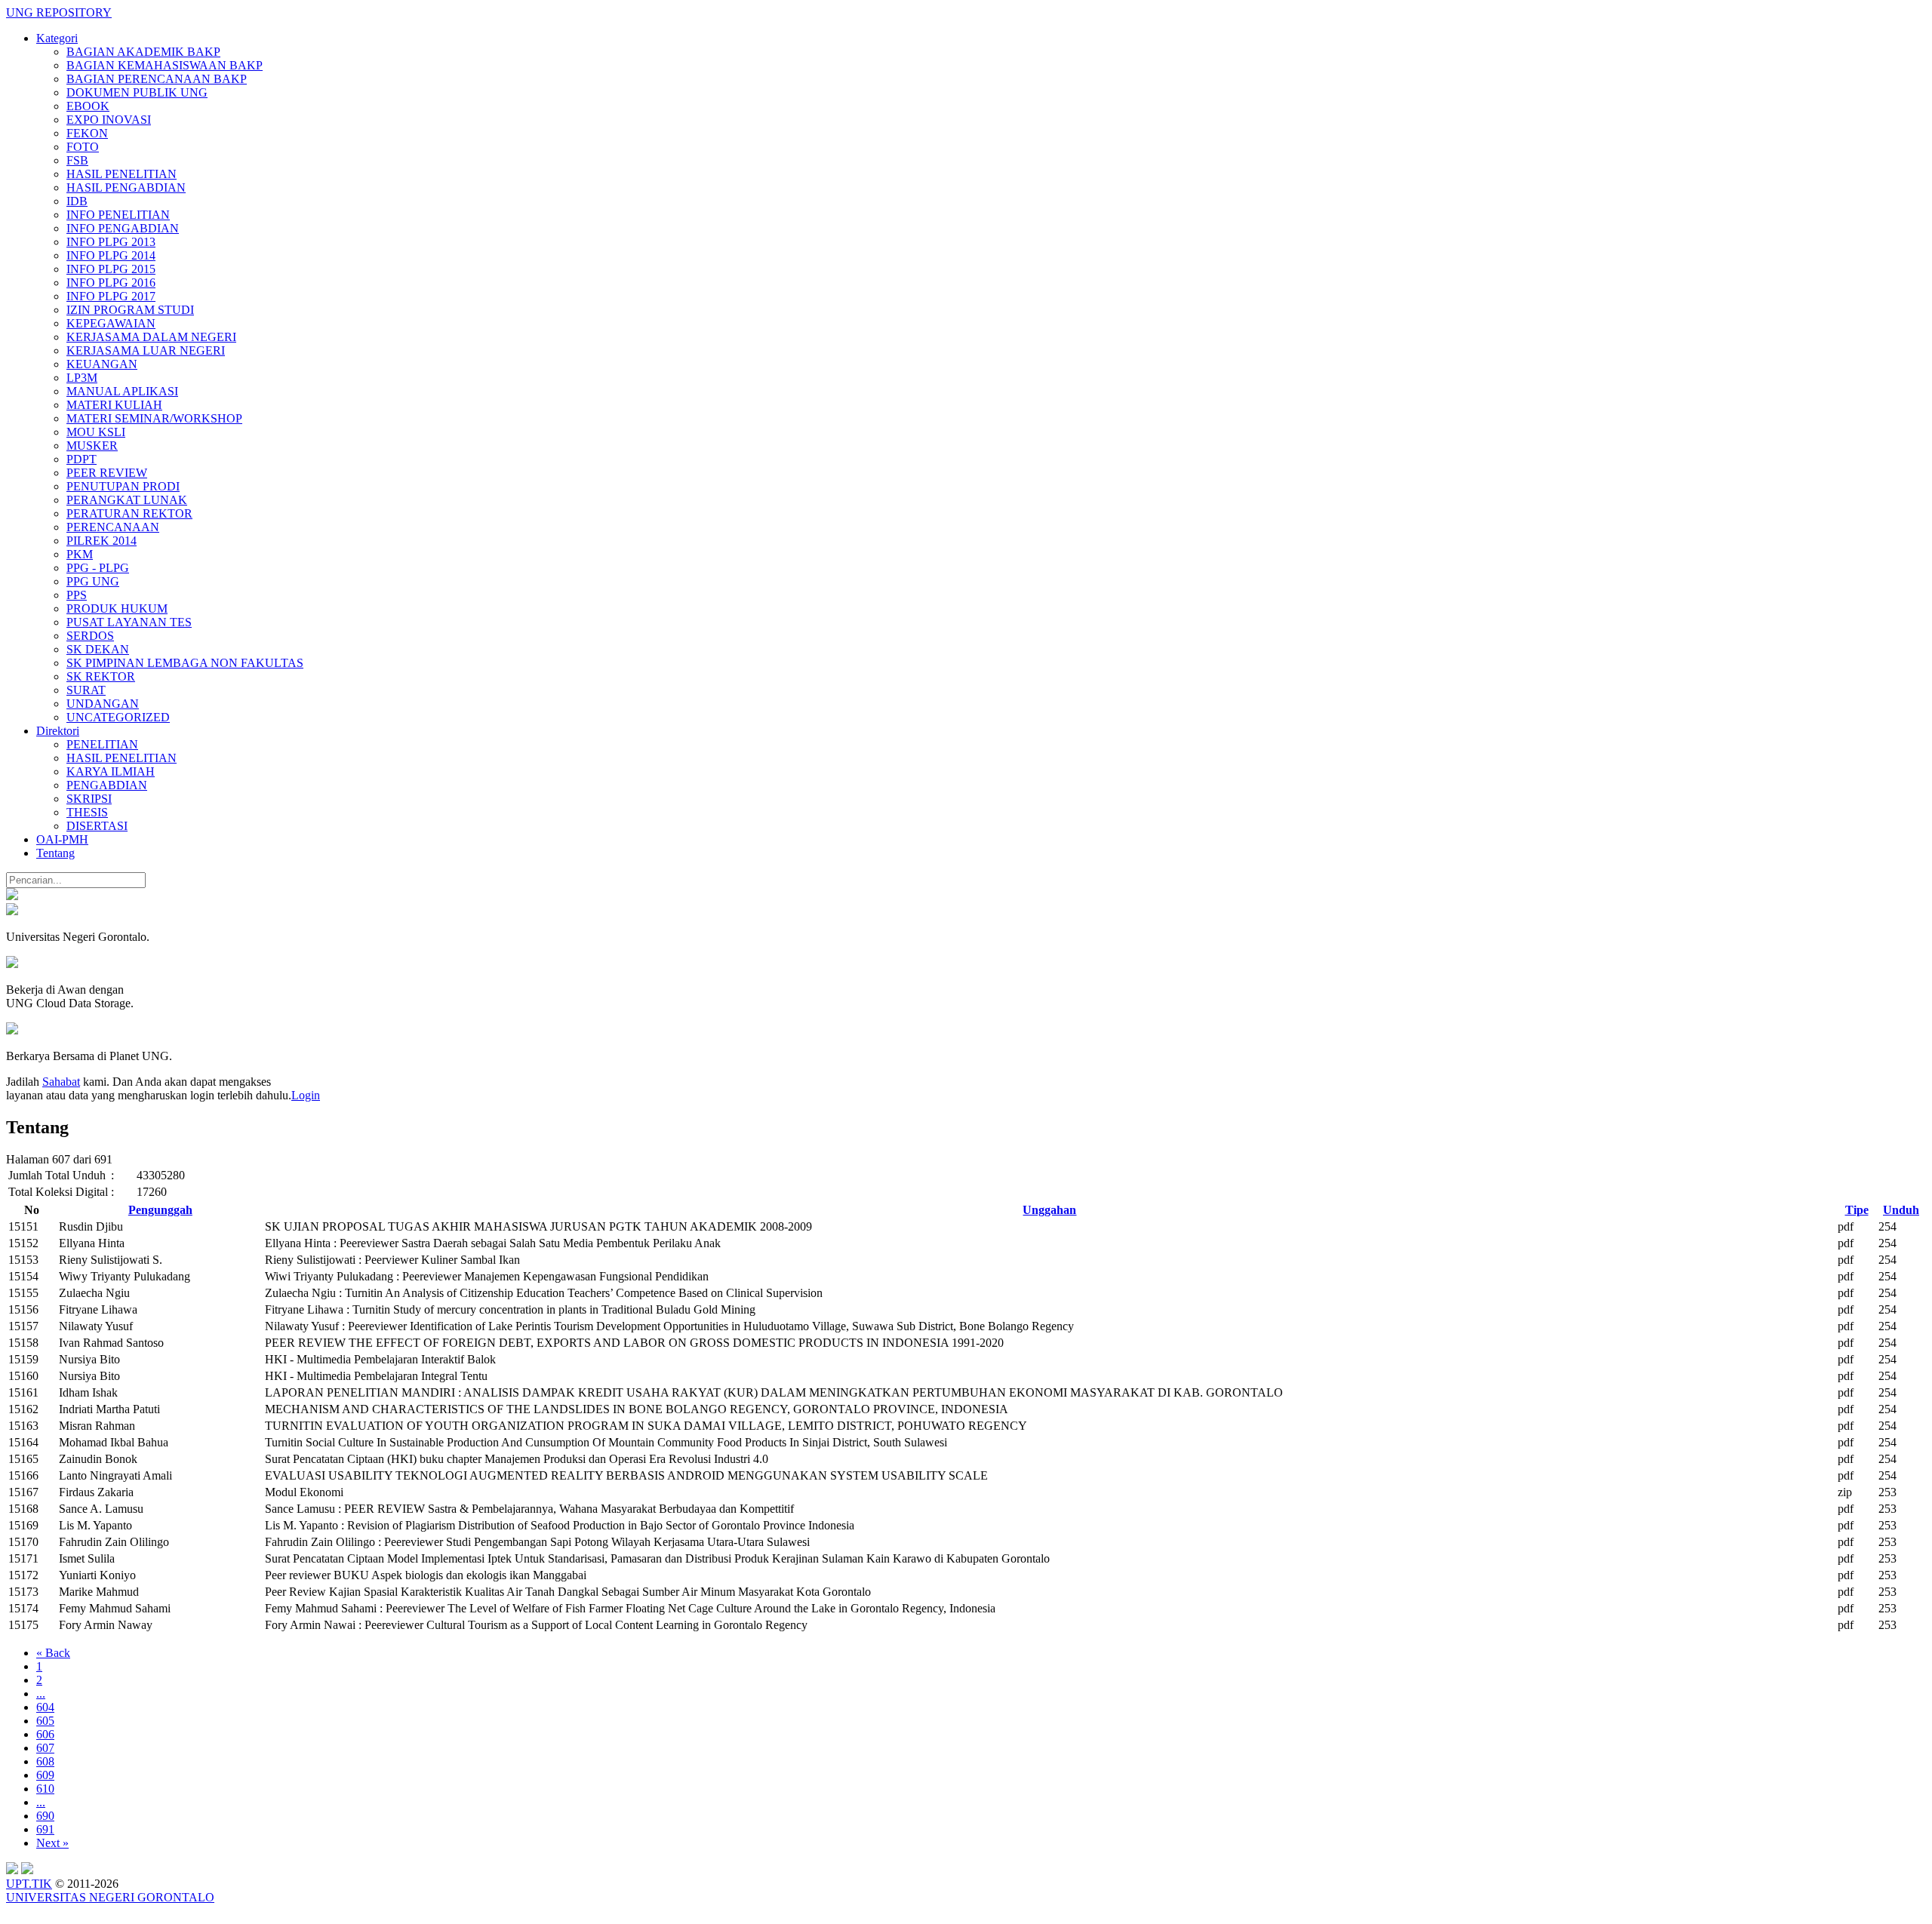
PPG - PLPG (98, 568)
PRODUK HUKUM (117, 609)
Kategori (57, 38)
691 (45, 1829)
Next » (52, 1843)
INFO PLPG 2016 (111, 283)
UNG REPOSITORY (59, 12)
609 (45, 1775)
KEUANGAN (102, 364)
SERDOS (90, 636)
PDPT (82, 459)
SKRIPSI (89, 799)
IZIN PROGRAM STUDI (130, 310)
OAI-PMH (62, 839)
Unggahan (1049, 1210)
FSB (77, 160)
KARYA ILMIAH (111, 771)
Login (306, 1095)
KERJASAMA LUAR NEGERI (146, 350)
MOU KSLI (96, 432)
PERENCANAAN (113, 527)
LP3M (82, 378)
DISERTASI (97, 826)
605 (45, 1721)
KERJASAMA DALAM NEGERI (151, 337)
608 (45, 1761)
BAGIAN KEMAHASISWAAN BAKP (165, 65)
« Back (53, 1653)
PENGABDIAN (107, 785)
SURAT (86, 690)
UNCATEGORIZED (118, 717)
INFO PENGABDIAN (123, 228)
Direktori (58, 731)
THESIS (87, 812)
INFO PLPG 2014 (111, 255)
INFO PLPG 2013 (111, 242)
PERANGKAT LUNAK (127, 500)
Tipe (1857, 1210)
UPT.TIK (29, 1884)
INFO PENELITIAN (118, 215)
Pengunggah (160, 1210)
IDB (77, 201)
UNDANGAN (103, 704)
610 (45, 1789)
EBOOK (88, 106)
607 (45, 1748)
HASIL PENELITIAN (122, 174)
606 (45, 1734)
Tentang (55, 853)
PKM (80, 554)
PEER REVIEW (107, 473)
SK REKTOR (101, 676)
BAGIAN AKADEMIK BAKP (143, 52)
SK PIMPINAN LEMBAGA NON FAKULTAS (185, 663)
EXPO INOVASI (109, 120)
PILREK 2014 (102, 541)
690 (45, 1816)
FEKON (87, 133)
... (41, 1693)
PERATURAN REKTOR (129, 513)
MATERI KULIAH (114, 405)
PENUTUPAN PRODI (123, 486)
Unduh (1901, 1210)
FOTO (83, 147)
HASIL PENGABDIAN (126, 187)
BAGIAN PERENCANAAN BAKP (157, 79)
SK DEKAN (98, 649)
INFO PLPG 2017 (111, 296)
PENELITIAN (102, 744)
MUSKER (92, 446)
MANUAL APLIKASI (122, 391)
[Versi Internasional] (12, 896)
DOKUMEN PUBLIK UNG (137, 92)
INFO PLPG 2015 (111, 269)
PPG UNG (93, 581)
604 (45, 1707)
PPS (77, 595)
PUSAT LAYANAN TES (129, 622)
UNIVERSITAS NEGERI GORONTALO (110, 1897)
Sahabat (61, 1082)
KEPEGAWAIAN (111, 323)
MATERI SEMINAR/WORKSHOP (154, 418)
